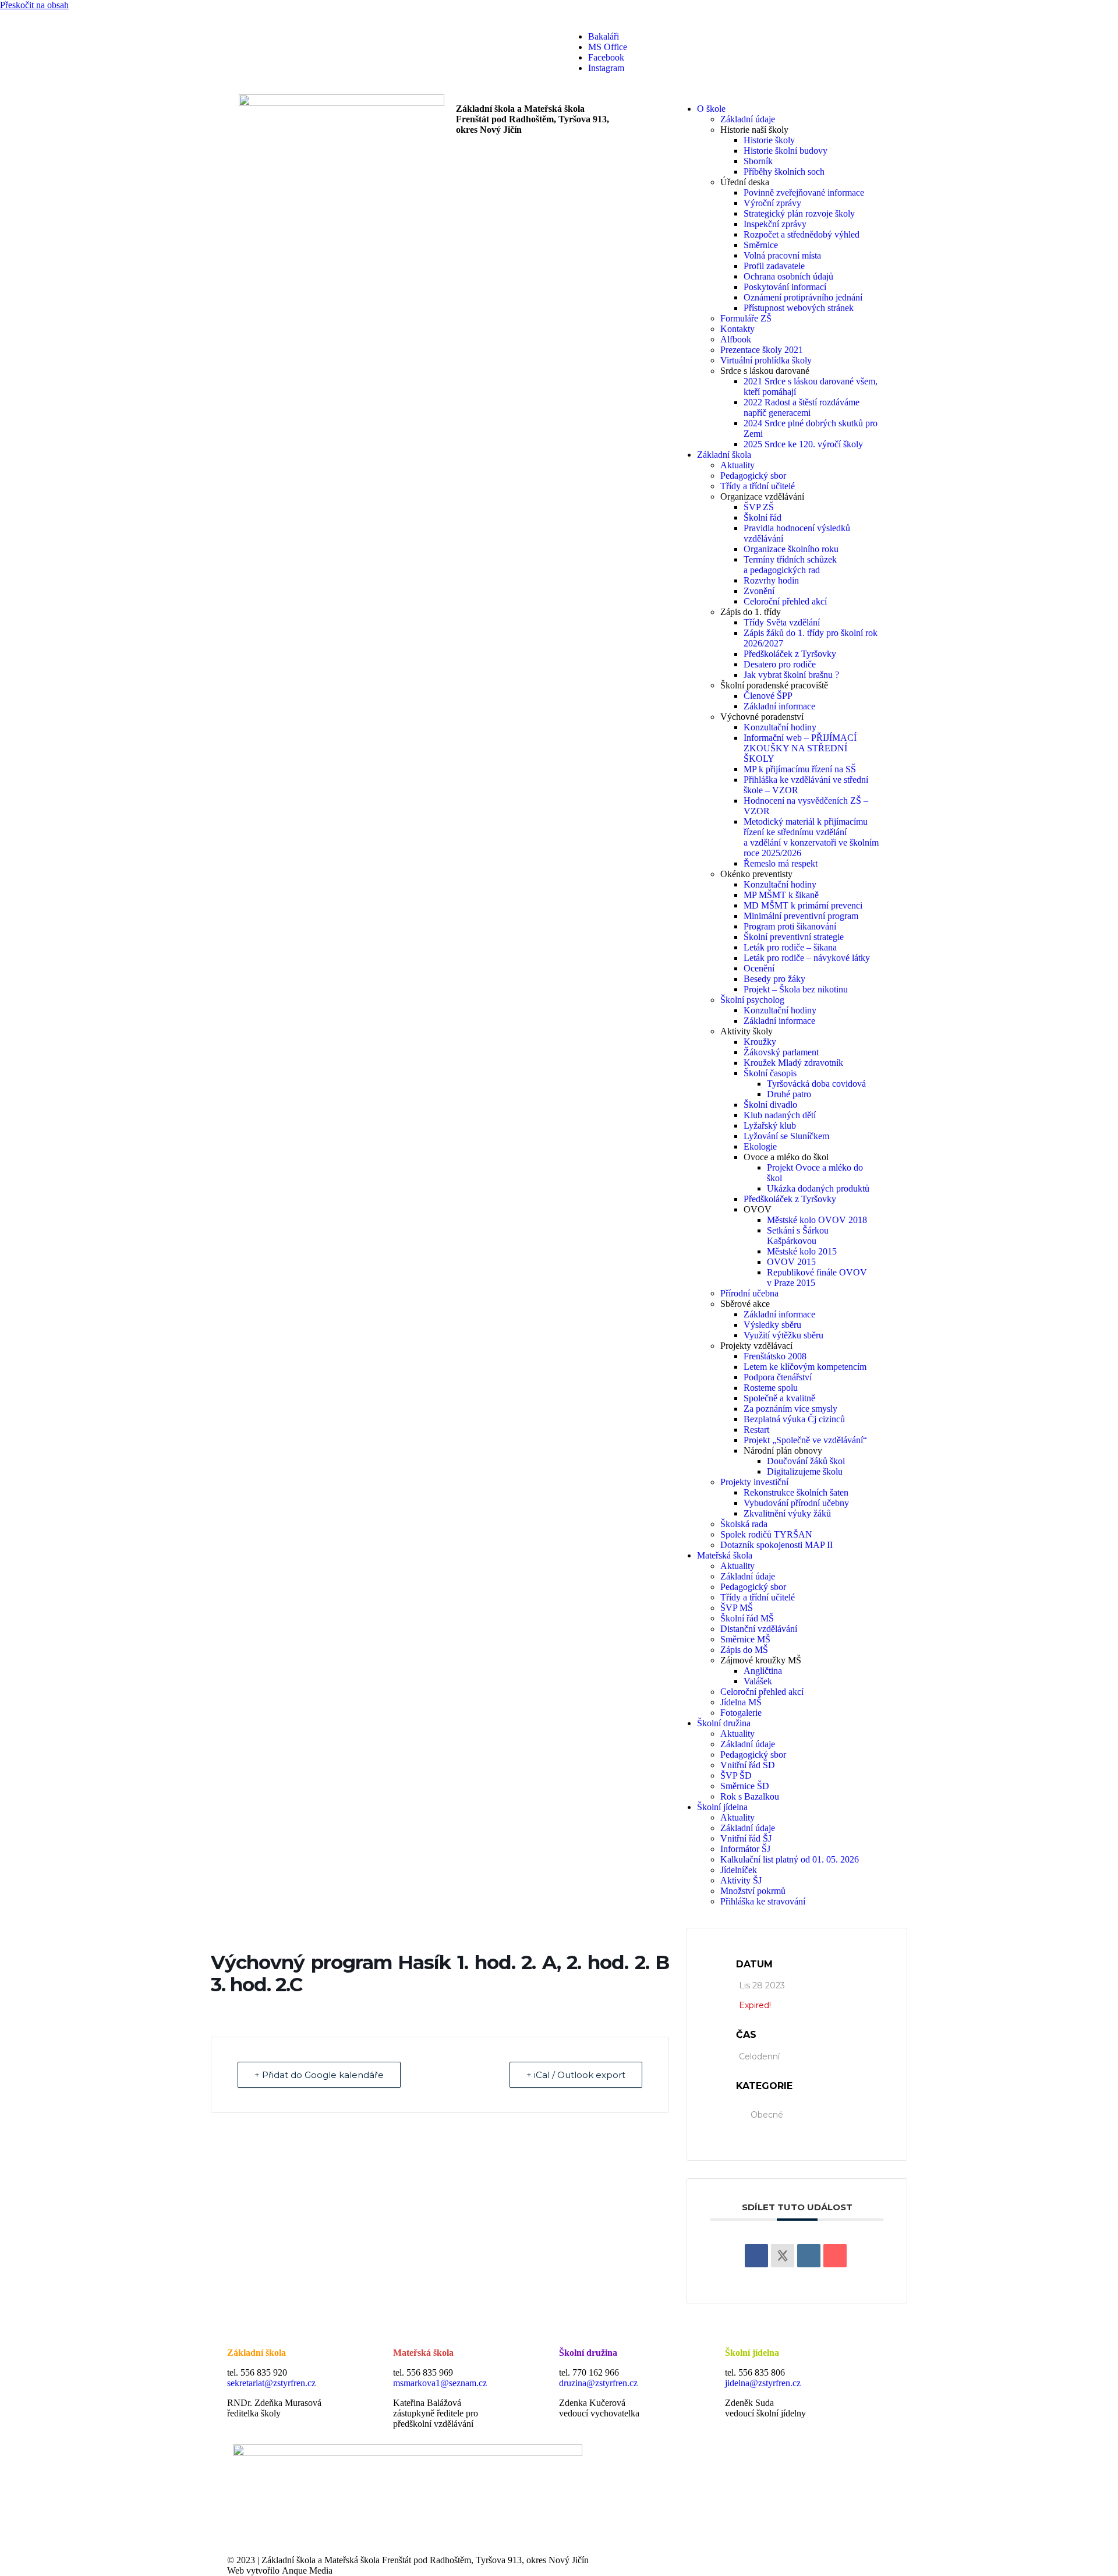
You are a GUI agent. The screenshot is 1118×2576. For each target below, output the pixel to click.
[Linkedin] (809, 2256)
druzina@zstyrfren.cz (598, 2383)
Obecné (767, 2115)
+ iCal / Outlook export (576, 2075)
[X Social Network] (783, 2256)
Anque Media (307, 2570)
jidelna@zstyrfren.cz (763, 2383)
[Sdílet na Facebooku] (756, 2256)
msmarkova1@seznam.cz (440, 2383)
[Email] (835, 2256)
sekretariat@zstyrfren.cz (271, 2383)
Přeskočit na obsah (34, 5)
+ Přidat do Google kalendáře (319, 2075)
